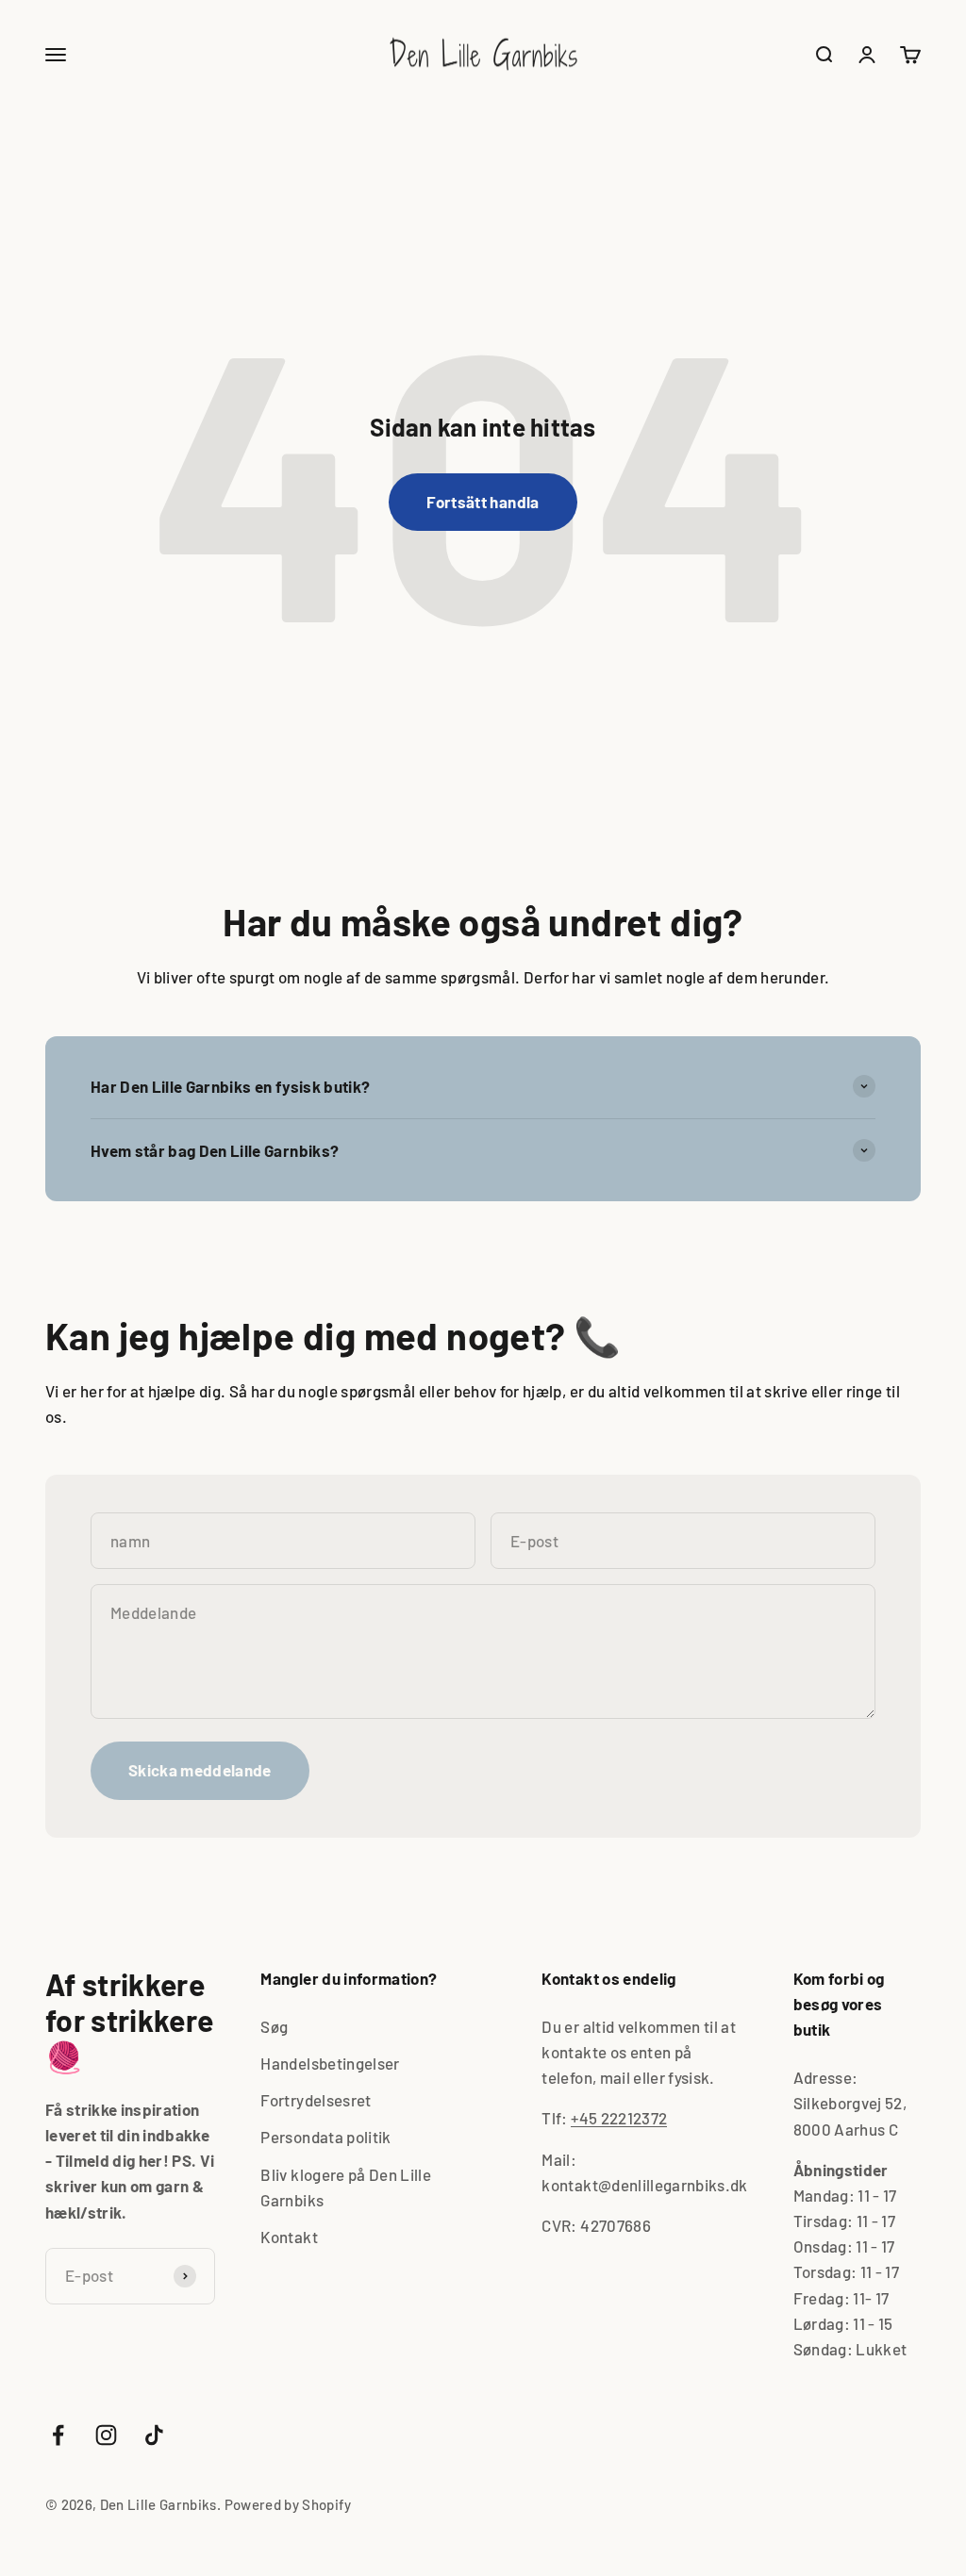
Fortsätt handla (483, 502)
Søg (274, 2026)
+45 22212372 (619, 2118)
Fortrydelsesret (316, 2100)
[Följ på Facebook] (58, 2435)
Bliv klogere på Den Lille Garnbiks (346, 2187)
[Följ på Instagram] (106, 2435)
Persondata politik (325, 2137)
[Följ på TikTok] (154, 2435)
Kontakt (289, 2237)
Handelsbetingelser (330, 2063)
